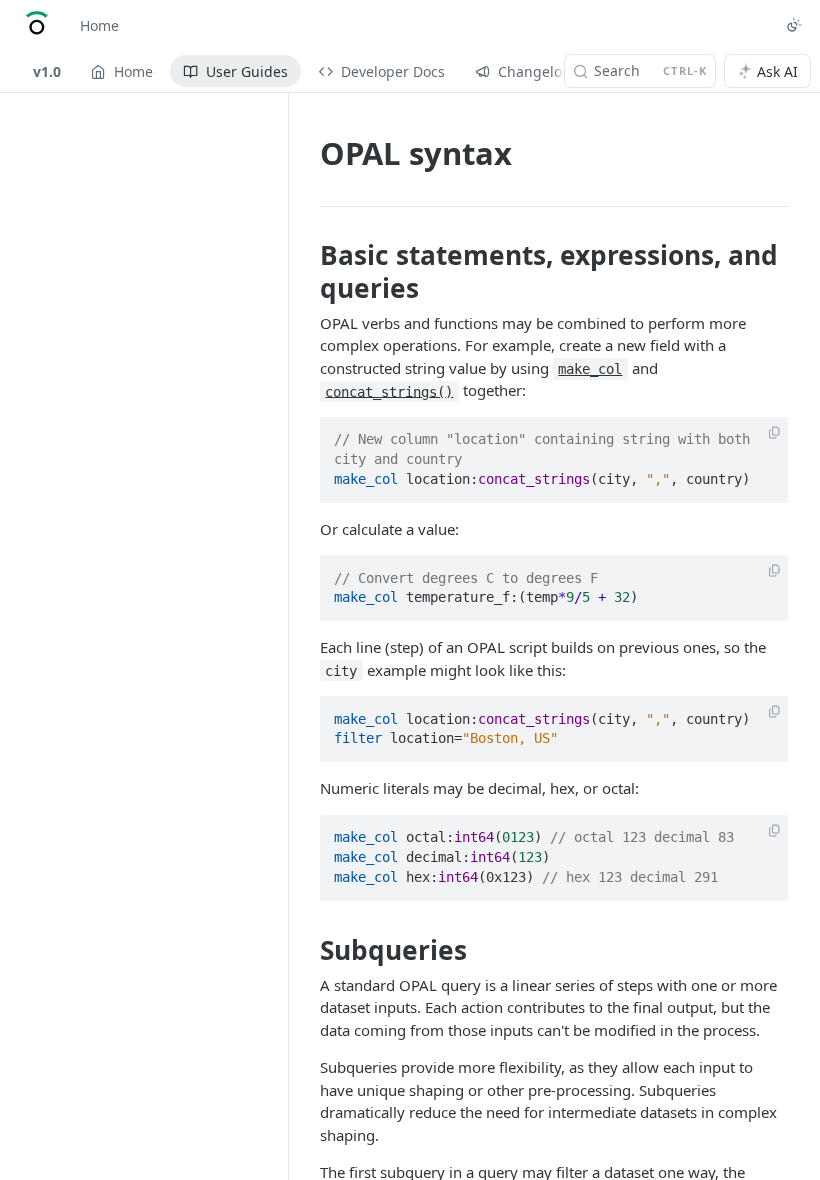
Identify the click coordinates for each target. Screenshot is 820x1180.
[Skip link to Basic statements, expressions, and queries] (306, 271)
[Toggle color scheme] (794, 25)
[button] (774, 433)
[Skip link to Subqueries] (306, 950)
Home (99, 25)
